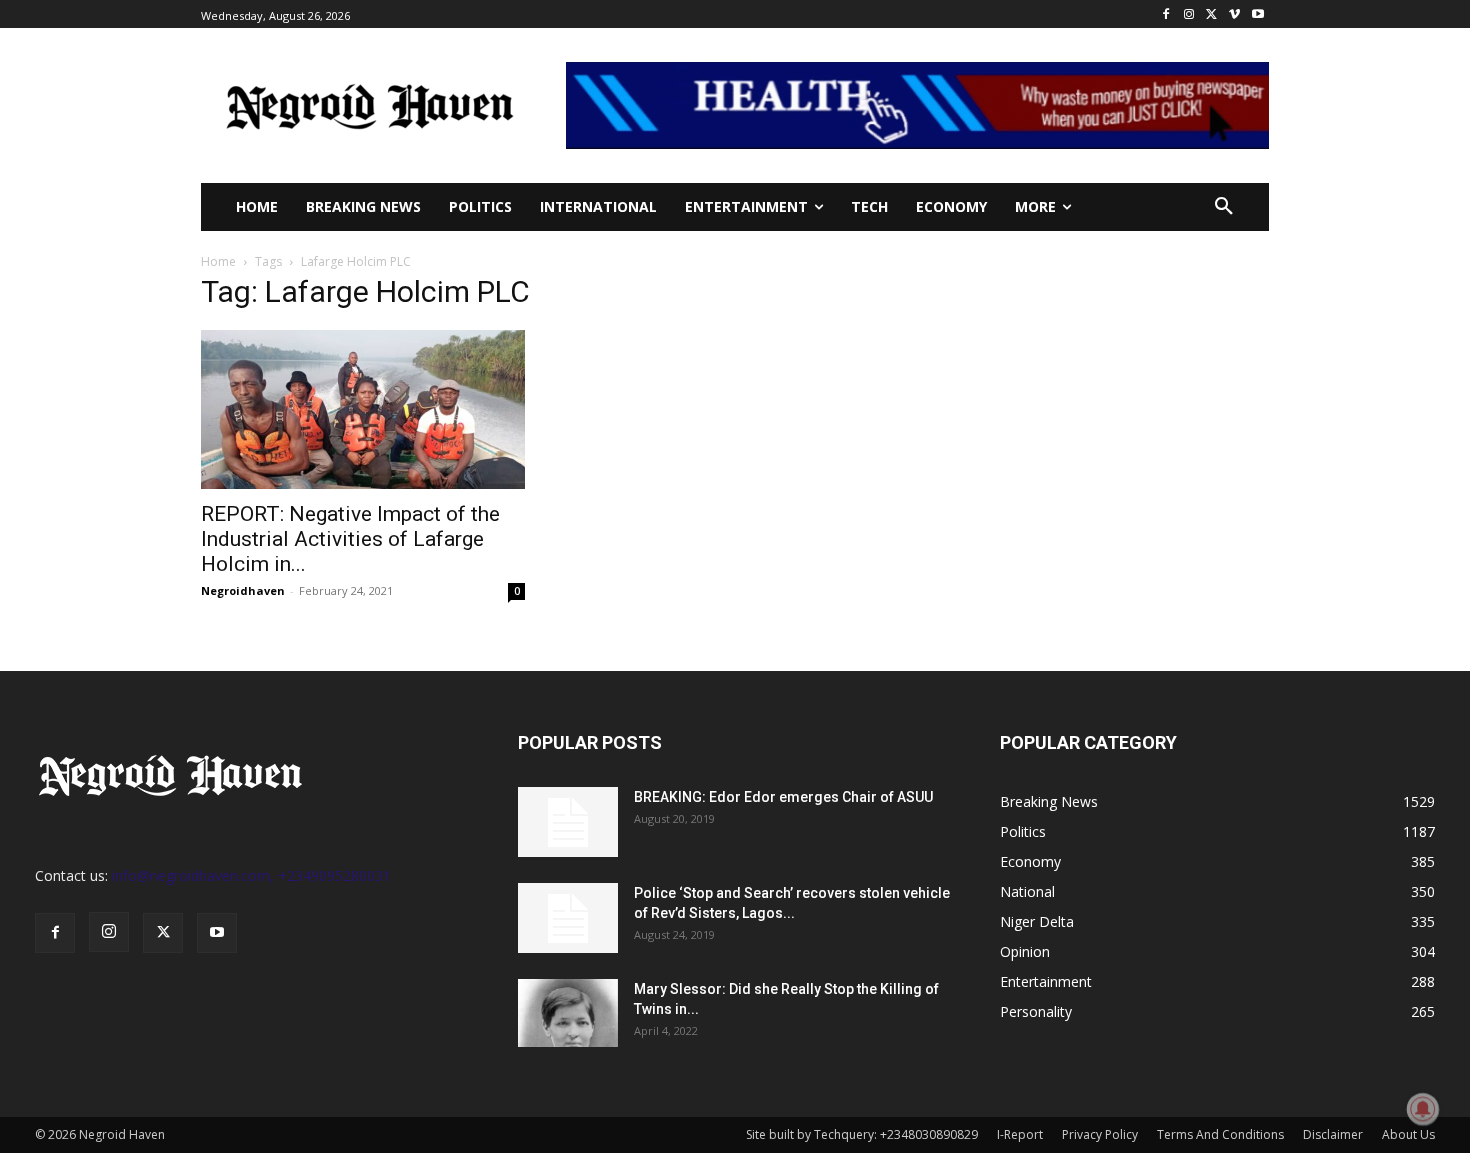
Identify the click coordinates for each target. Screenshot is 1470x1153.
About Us (1408, 1134)
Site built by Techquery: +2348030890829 (862, 1134)
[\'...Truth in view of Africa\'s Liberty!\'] (369, 105)
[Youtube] (1257, 14)
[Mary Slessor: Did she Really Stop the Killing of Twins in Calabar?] (568, 1013)
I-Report (1020, 1134)
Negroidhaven (243, 590)
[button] (1224, 207)
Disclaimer (1333, 1134)
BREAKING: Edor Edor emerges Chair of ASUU (783, 797)
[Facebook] (1166, 14)
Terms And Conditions (1220, 1134)
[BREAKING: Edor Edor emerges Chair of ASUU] (568, 822)
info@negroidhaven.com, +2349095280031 (251, 875)
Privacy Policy (1100, 1134)
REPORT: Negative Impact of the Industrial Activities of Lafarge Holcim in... (350, 539)
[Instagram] (1189, 14)
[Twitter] (1212, 14)
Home (218, 261)
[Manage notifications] (1423, 1109)
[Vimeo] (1234, 14)
